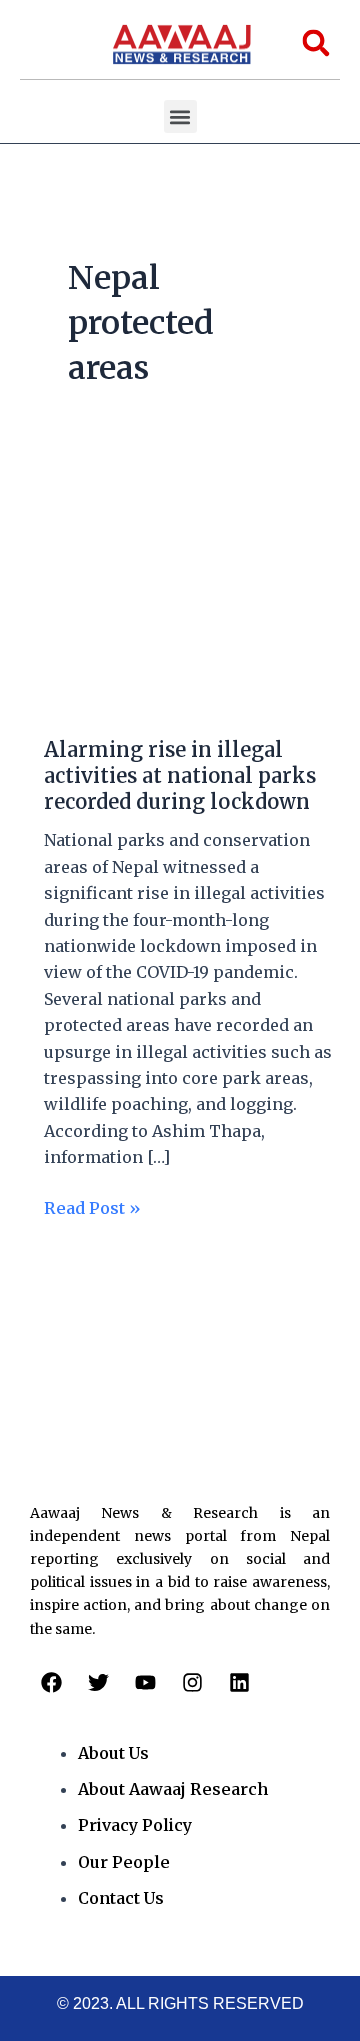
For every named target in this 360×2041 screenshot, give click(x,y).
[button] (180, 116)
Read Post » (92, 1206)
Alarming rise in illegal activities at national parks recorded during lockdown (180, 775)
